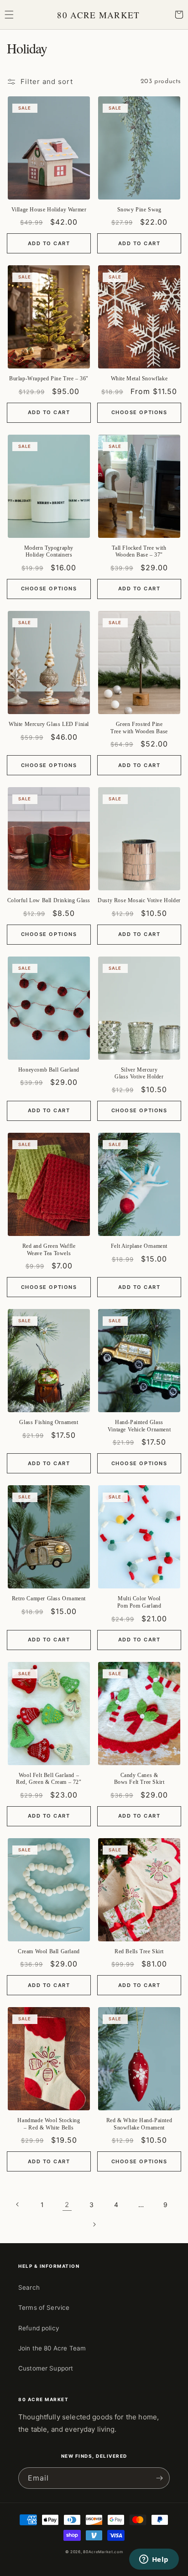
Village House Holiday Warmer (49, 210)
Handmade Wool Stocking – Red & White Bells (49, 2124)
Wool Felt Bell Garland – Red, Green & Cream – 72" (49, 1779)
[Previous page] (18, 2204)
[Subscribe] (159, 2478)
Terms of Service (44, 2308)
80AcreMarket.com (103, 2552)
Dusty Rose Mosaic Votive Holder (139, 900)
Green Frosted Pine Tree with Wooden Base (139, 728)
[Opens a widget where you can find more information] (154, 2560)
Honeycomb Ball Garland (49, 1070)
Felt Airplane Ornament (139, 1246)
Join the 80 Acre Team (52, 2348)
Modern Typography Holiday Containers (49, 552)
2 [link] (67, 2205)
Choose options (139, 412)
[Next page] (94, 2224)
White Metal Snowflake (139, 379)
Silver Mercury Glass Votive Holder (139, 1073)
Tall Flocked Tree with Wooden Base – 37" (139, 552)
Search (29, 2287)
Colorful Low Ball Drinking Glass (49, 900)
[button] (9, 15)
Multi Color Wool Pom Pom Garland (139, 1602)
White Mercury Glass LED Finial (49, 724)
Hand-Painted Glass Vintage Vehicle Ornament (139, 1426)
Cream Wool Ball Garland (49, 1951)
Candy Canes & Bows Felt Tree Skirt (139, 1779)
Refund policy (39, 2328)
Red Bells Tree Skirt (139, 1951)
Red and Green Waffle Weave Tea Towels (49, 1250)
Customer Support (46, 2368)
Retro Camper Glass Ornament (49, 1598)
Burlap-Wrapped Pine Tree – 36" (49, 379)
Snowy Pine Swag (139, 210)
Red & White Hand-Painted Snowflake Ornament (139, 2124)
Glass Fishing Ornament (49, 1422)
